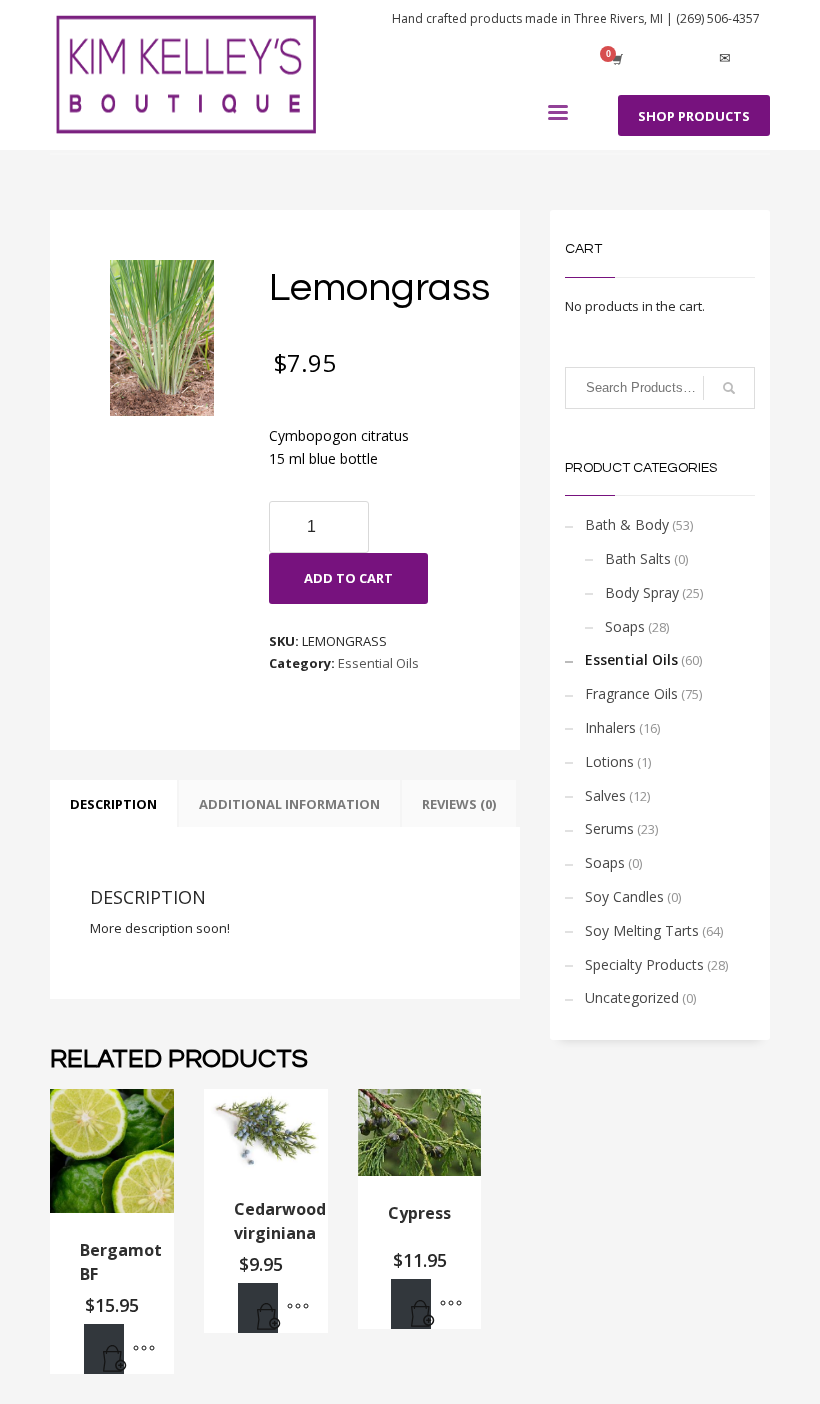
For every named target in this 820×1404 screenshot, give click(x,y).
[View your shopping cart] (616, 59)
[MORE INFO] (144, 1349)
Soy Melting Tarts (642, 930)
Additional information (289, 804)
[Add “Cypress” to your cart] (411, 1304)
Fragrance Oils (631, 693)
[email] (725, 59)
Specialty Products (644, 964)
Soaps (625, 626)
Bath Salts (638, 558)
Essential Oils (378, 663)
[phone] (755, 59)
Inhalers (610, 727)
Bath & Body (627, 524)
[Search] (729, 388)
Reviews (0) (459, 804)
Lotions (609, 761)
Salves (605, 795)
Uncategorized (632, 997)
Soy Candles (624, 896)
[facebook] (665, 59)
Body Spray (642, 592)
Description (113, 804)
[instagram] (695, 59)
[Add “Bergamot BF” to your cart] (104, 1349)
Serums (609, 828)
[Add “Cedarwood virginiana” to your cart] (258, 1308)
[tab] (113, 804)
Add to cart (348, 578)
